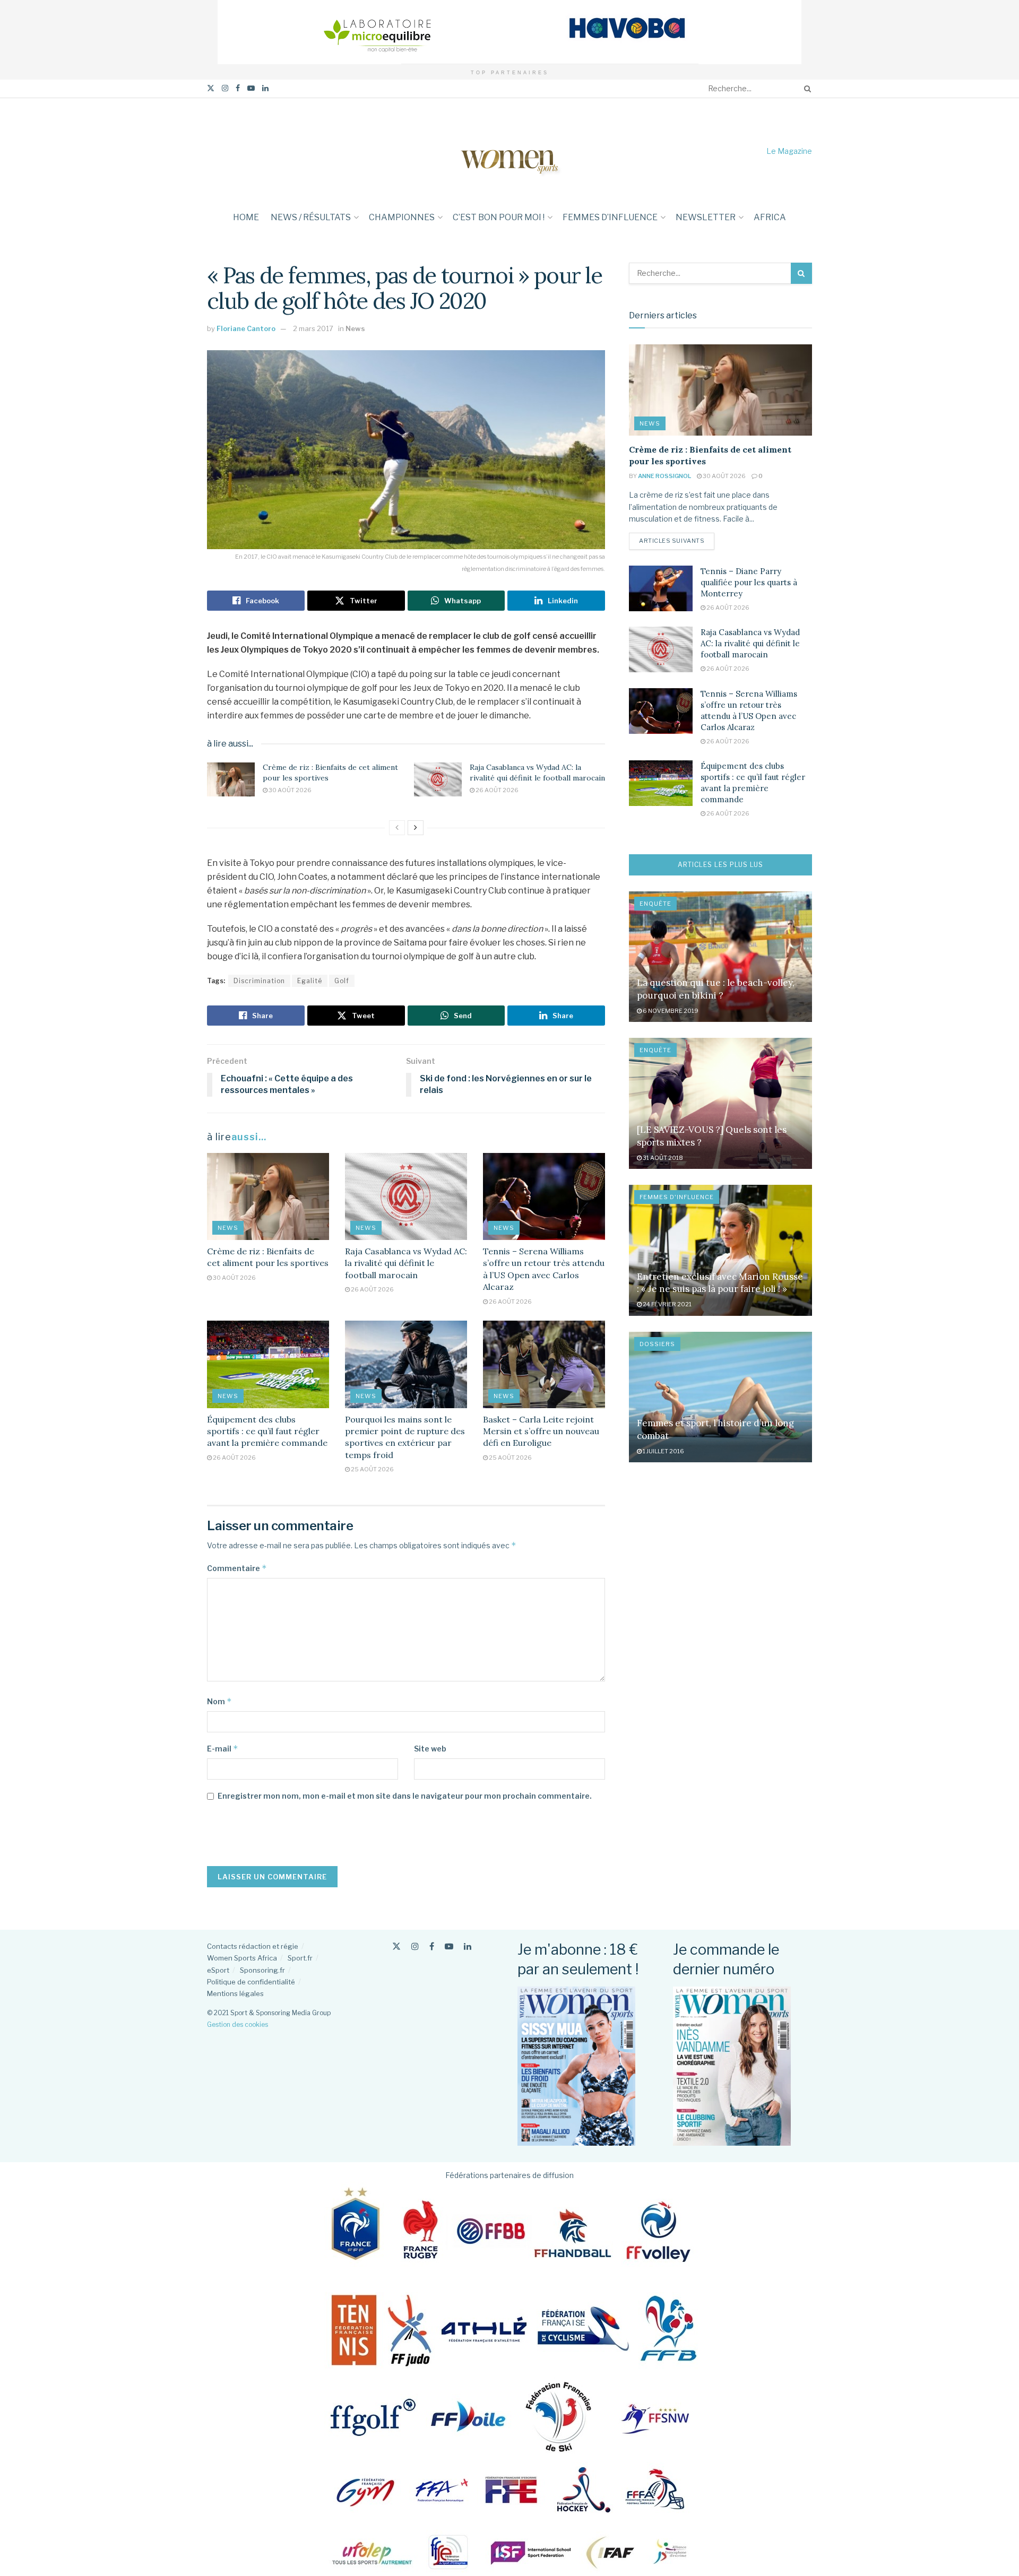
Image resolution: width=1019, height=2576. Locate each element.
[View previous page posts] (397, 828)
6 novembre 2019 (670, 1011)
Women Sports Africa (242, 1958)
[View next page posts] (416, 828)
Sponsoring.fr (262, 1970)
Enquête (655, 904)
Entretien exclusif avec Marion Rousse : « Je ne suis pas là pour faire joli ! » (720, 1283)
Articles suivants (677, 540)
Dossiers (657, 1344)
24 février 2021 (667, 1304)
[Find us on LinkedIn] (265, 88)
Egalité (310, 981)
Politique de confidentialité (251, 1982)
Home (246, 217)
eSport (218, 1970)
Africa (770, 217)
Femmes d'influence (677, 1197)
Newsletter (706, 217)
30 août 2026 (290, 790)
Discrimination (259, 981)
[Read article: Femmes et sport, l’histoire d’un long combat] (720, 1397)
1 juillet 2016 (663, 1451)
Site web (430, 1749)
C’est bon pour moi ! (499, 217)
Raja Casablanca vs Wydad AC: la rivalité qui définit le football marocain (537, 773)
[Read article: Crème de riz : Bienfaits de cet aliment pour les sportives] (231, 779)
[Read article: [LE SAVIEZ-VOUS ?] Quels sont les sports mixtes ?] (720, 1103)
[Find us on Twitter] (211, 88)
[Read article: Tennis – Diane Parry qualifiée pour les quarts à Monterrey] (661, 588)
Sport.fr (300, 1958)
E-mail (223, 1749)
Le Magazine (789, 151)
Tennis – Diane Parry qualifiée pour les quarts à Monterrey (749, 582)
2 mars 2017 (313, 328)
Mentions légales (235, 1993)
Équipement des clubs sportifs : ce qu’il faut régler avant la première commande (267, 1431)
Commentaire (237, 1568)
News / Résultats (311, 217)
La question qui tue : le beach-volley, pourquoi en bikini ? (716, 989)
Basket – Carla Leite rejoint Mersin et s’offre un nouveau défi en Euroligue (541, 1431)
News (355, 328)
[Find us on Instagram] (225, 88)
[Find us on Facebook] (238, 88)
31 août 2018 (662, 1158)
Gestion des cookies (238, 2024)
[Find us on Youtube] (251, 88)
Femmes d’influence (610, 217)
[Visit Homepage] (509, 151)
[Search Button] (806, 89)
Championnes (402, 217)
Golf (342, 981)
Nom (219, 1701)
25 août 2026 (372, 1469)
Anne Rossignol (664, 476)
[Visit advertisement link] (509, 32)
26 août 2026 (496, 790)
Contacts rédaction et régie (253, 1946)
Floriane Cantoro (246, 328)
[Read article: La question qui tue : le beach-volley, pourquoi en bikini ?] (720, 957)
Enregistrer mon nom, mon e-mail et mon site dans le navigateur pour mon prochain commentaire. (405, 1796)
